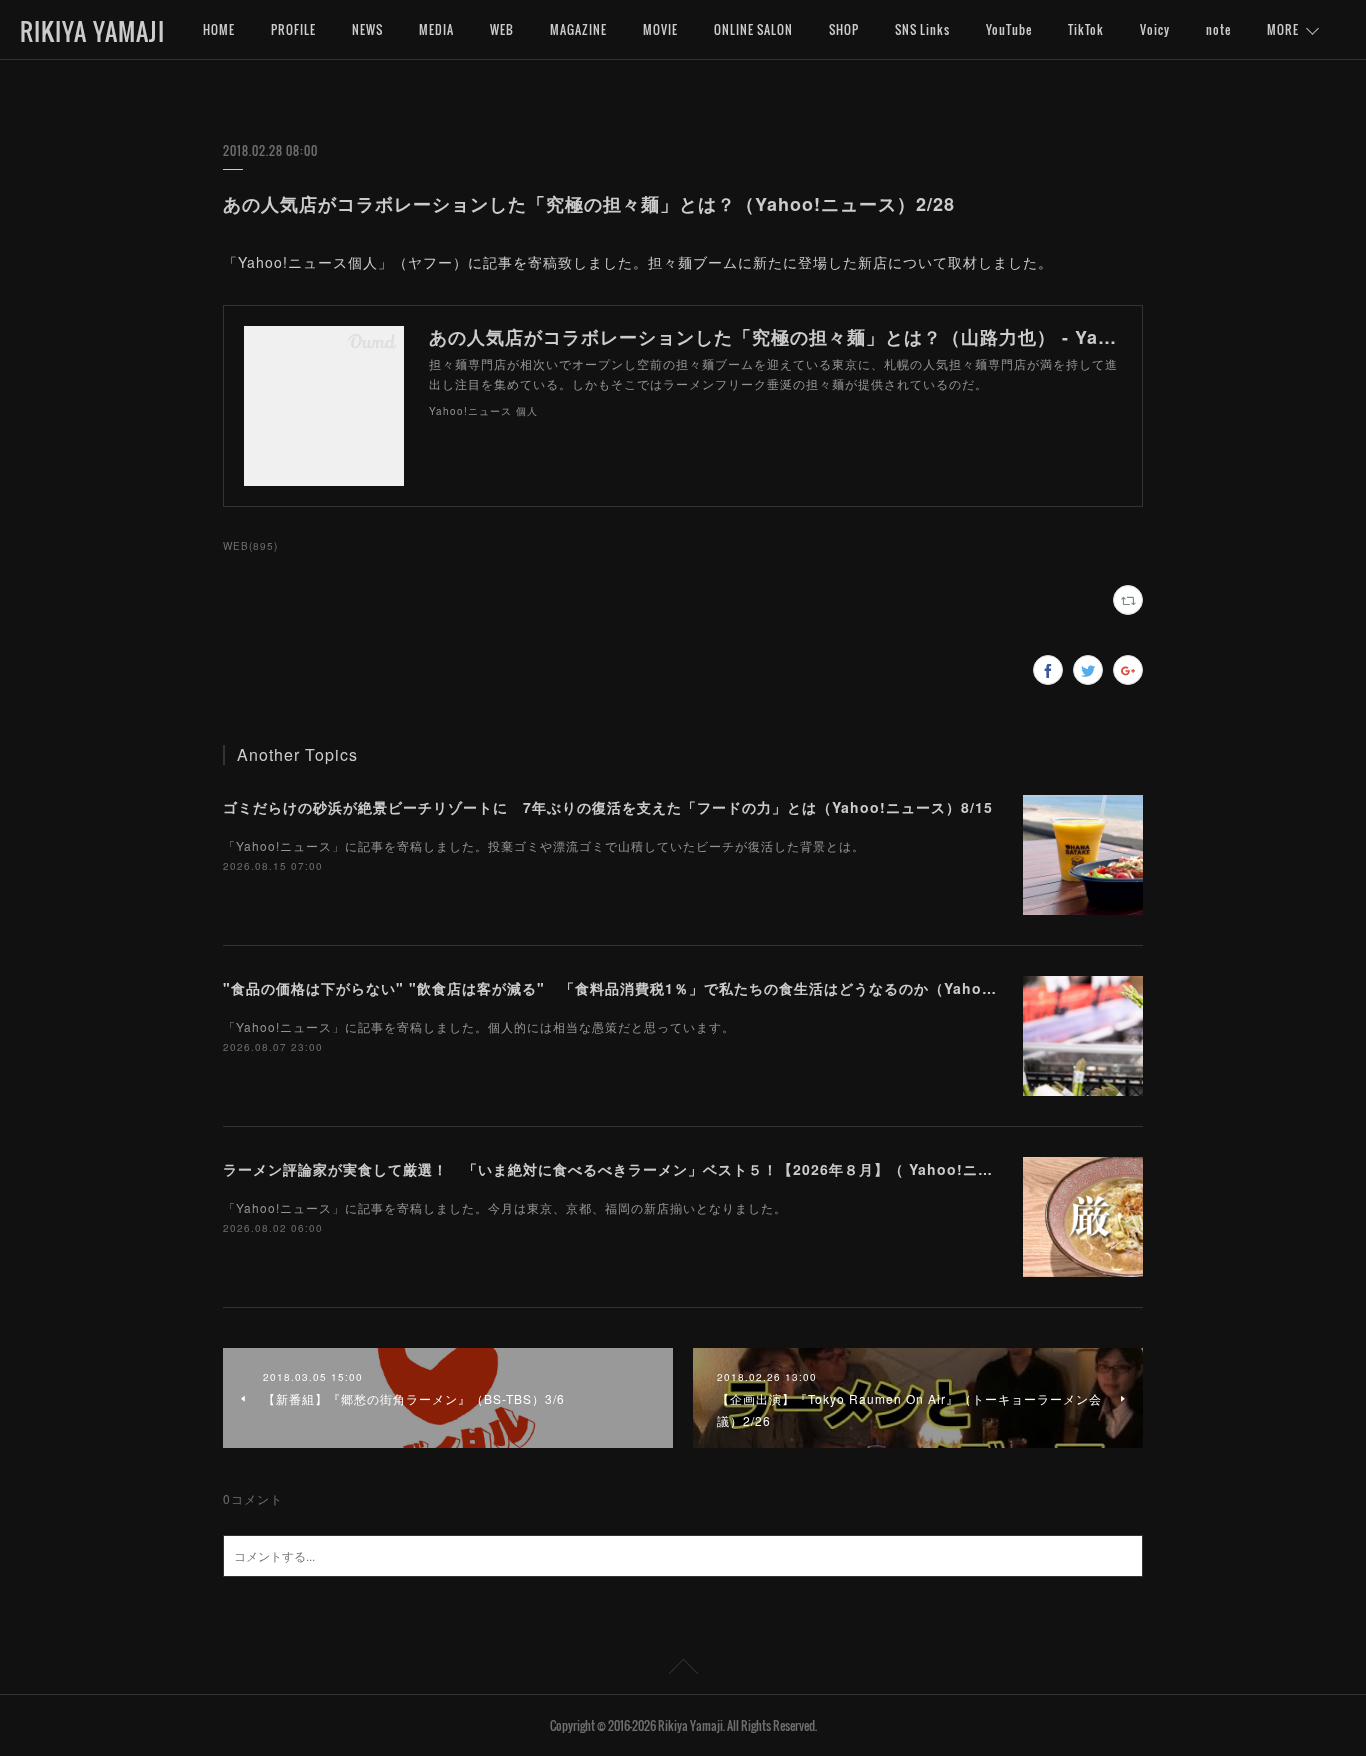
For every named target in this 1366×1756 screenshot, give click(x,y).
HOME (219, 29)
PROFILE (293, 29)
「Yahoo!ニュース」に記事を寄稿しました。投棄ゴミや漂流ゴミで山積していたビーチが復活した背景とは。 (544, 845)
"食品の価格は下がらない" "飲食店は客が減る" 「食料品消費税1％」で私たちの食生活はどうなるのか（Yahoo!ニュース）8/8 (659, 988)
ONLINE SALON (753, 29)
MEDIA (436, 29)
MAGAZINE (578, 29)
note (1218, 29)
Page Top (683, 1670)
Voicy (1155, 29)
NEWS (367, 29)
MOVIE (660, 29)
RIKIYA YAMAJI (92, 31)
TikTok (1086, 29)
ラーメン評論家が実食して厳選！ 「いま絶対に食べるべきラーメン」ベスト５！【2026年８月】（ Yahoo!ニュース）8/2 (642, 1169)
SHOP (844, 29)
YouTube (1009, 29)
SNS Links (922, 29)
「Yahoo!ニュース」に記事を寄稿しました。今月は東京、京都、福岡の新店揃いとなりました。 (505, 1207)
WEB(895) (250, 546)
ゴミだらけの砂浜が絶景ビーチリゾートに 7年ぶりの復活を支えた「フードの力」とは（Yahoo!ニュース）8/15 (608, 807)
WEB (502, 29)
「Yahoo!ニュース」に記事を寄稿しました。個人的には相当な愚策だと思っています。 (479, 1026)
